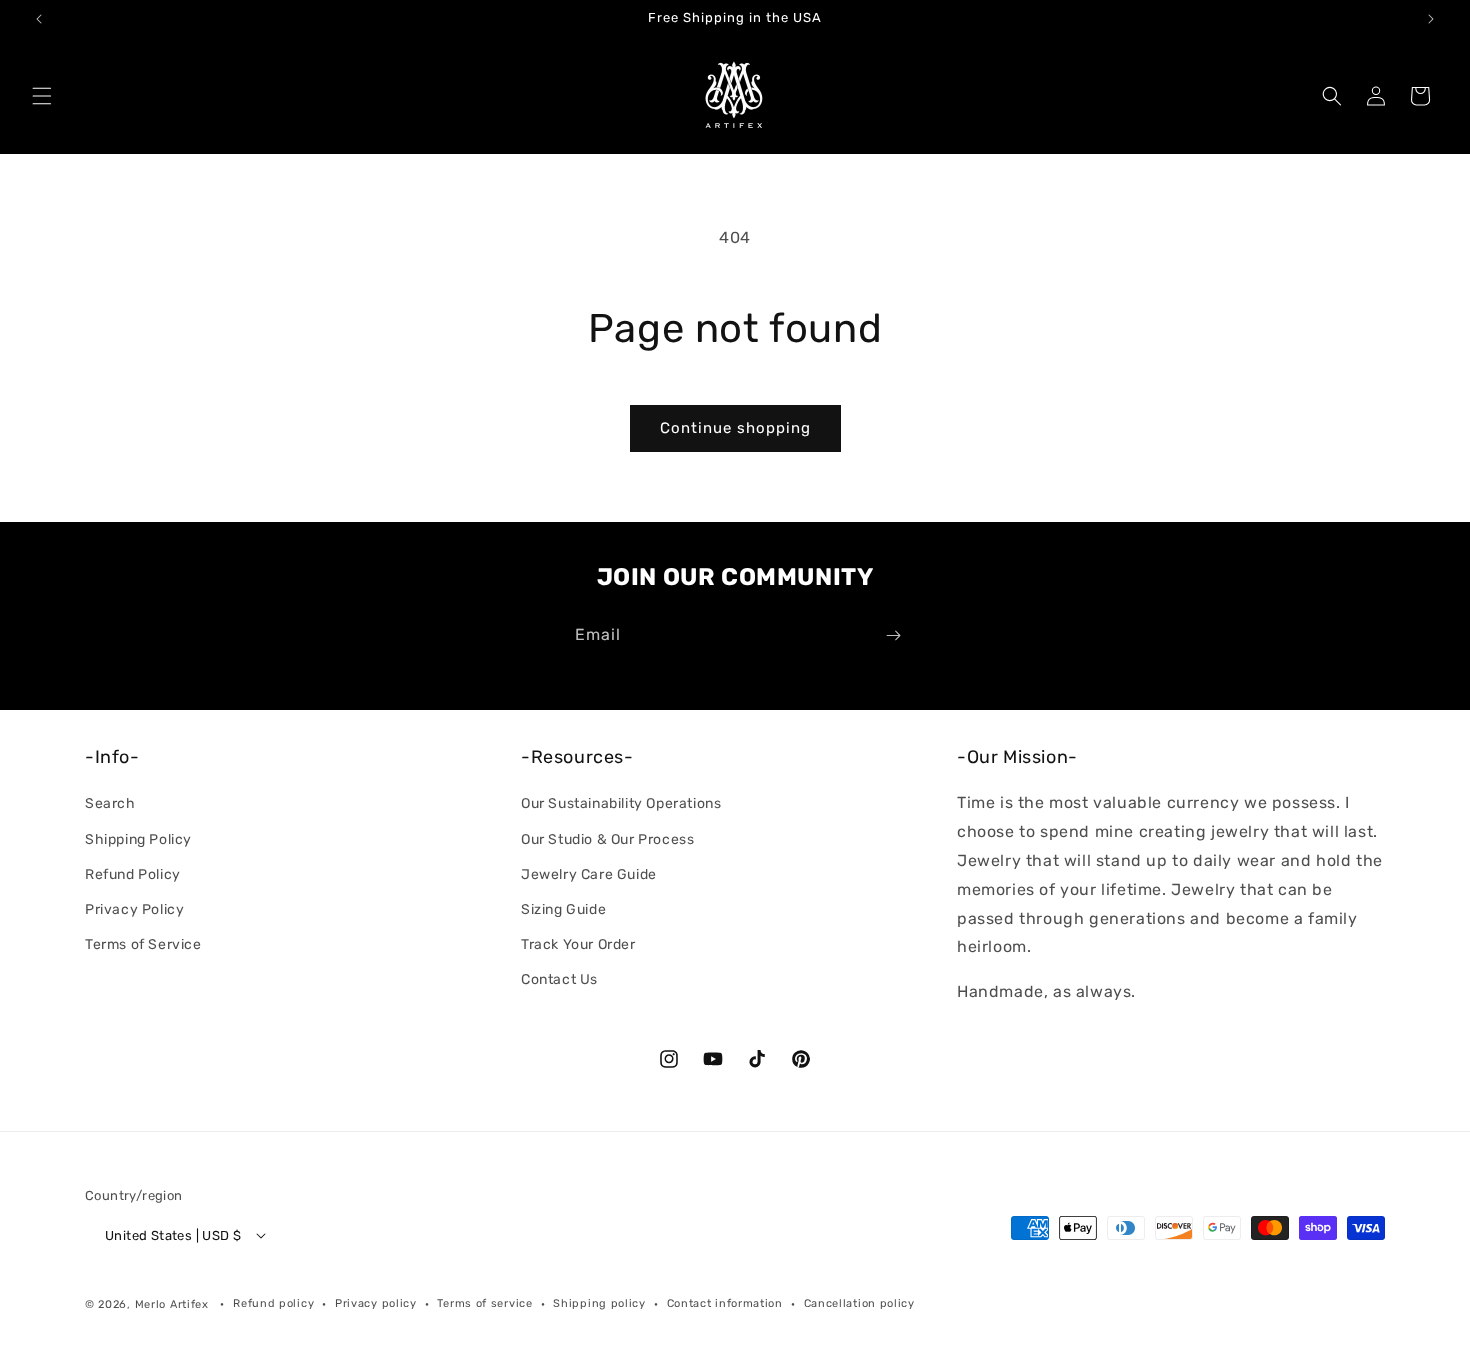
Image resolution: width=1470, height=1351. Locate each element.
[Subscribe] (893, 635)
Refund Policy (133, 874)
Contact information (725, 1303)
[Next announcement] (1431, 19)
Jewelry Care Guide (589, 874)
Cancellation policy (859, 1303)
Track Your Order (578, 944)
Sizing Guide (563, 909)
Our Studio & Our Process (607, 839)
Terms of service (484, 1303)
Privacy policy (376, 1303)
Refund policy (273, 1303)
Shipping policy (599, 1303)
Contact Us (559, 979)
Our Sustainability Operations (621, 803)
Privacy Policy (134, 909)
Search (110, 803)
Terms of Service (143, 944)
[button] (42, 96)
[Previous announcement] (39, 19)
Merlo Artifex (172, 1304)
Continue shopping (735, 428)
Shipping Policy (138, 839)
